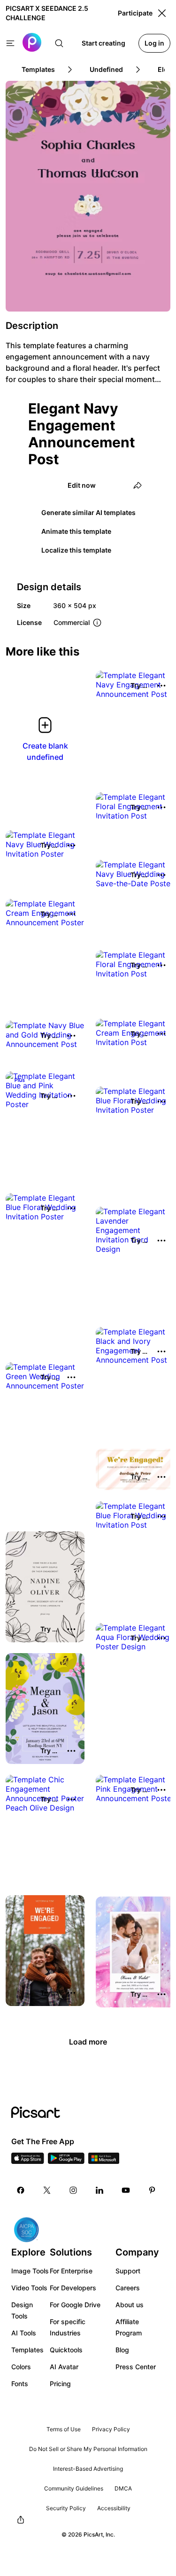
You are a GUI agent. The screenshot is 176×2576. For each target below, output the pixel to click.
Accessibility (114, 2508)
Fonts (20, 2384)
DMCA (123, 2488)
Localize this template (76, 550)
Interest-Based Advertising (88, 2469)
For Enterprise (71, 2271)
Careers (128, 2288)
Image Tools (30, 2271)
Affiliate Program (129, 2327)
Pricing (60, 2384)
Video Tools (29, 2288)
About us (130, 2305)
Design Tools (22, 2310)
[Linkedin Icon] (99, 2190)
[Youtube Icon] (126, 2190)
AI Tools (24, 2333)
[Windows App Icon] (104, 2161)
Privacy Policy (111, 2429)
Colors (21, 2367)
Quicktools (66, 2350)
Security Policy (66, 2508)
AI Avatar (64, 2367)
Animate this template (76, 531)
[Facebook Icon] (21, 2190)
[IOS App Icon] (28, 2161)
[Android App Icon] (66, 2161)
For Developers (73, 2288)
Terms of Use (64, 2429)
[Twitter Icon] (47, 2190)
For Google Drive (75, 2305)
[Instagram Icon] (73, 2190)
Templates (27, 2350)
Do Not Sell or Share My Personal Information (88, 2449)
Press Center (136, 2367)
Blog (122, 2350)
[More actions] (161, 686)
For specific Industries (68, 2327)
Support (128, 2271)
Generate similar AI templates (88, 512)
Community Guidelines (74, 2488)
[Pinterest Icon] (152, 2190)
